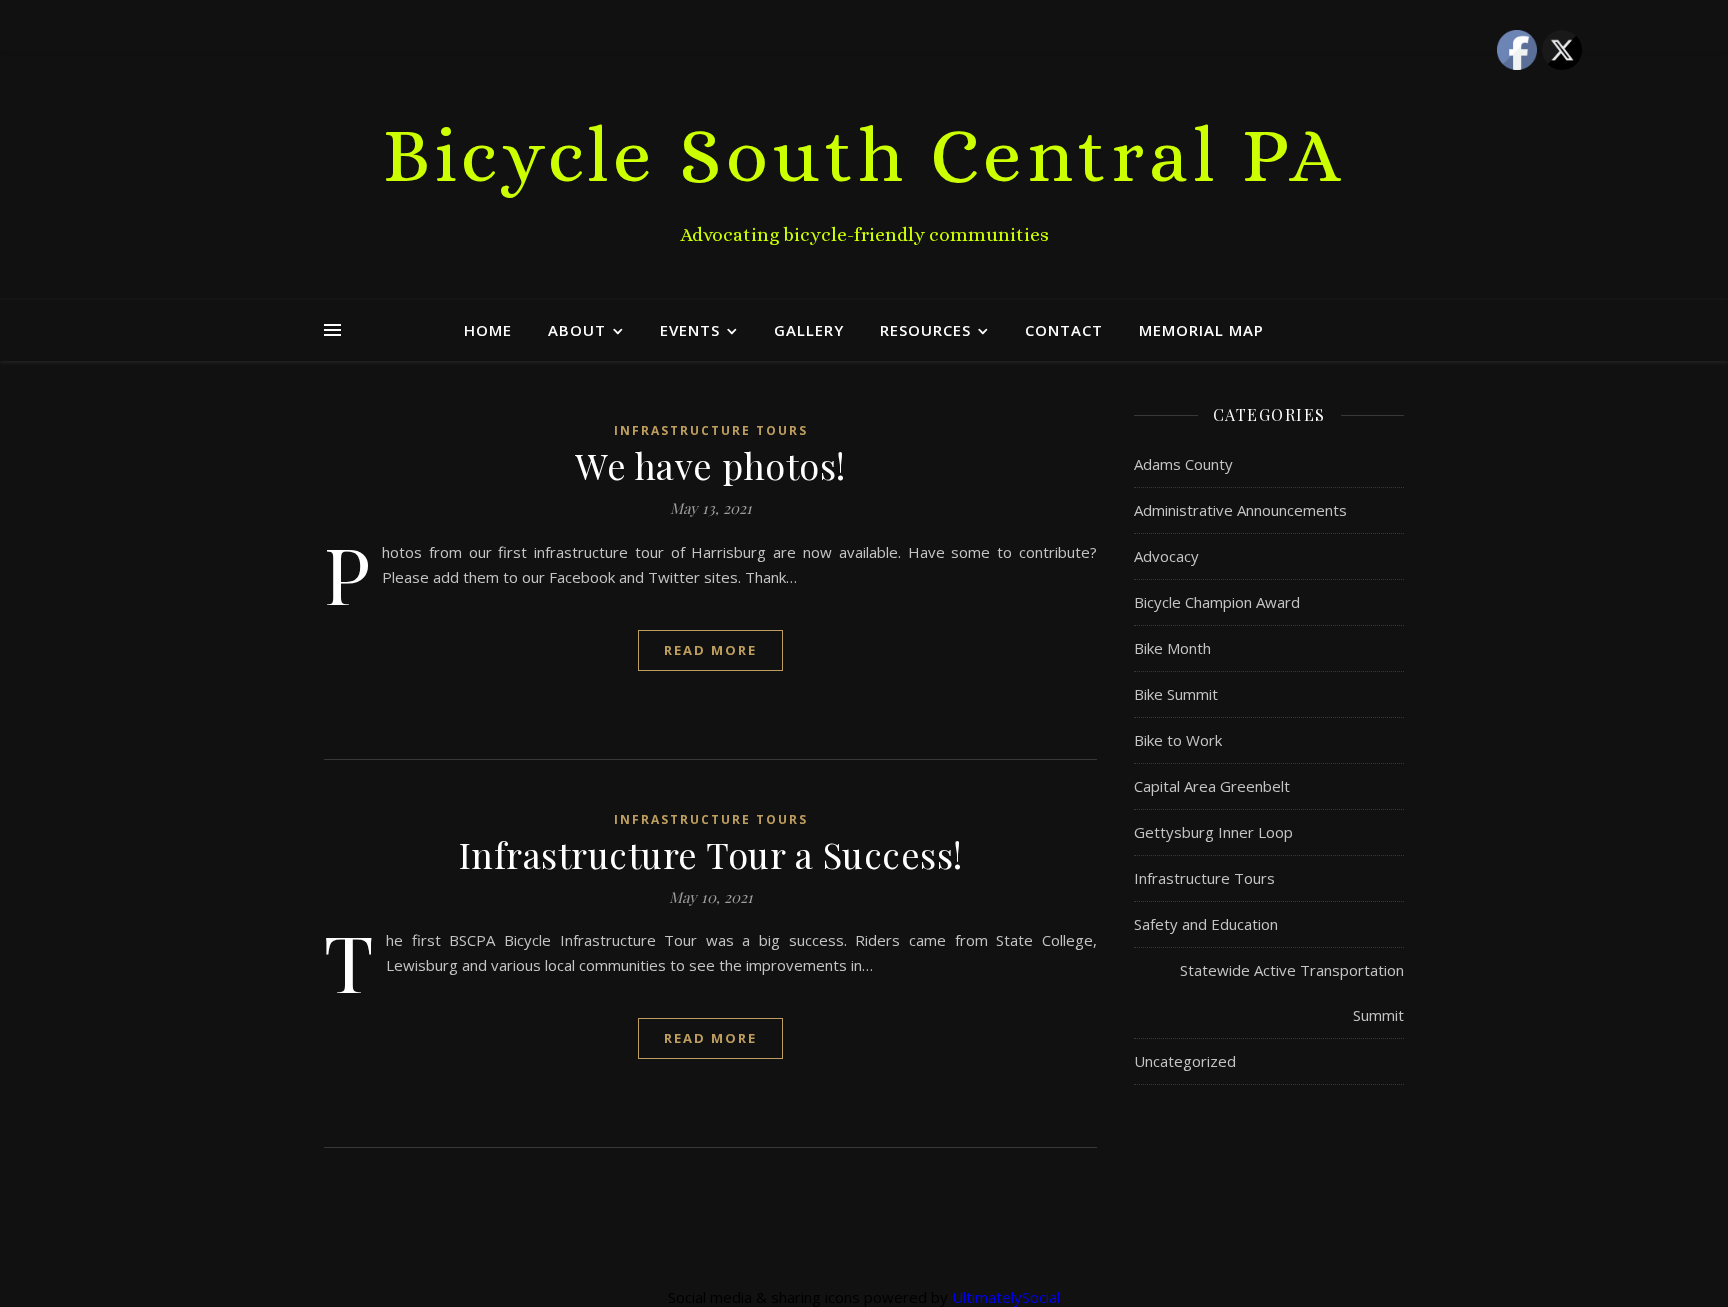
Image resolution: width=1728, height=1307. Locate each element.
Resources (925, 330)
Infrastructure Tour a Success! (711, 854)
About (577, 330)
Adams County (1183, 464)
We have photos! (710, 465)
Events (690, 330)
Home (488, 330)
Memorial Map (1201, 330)
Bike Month (1172, 648)
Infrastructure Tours (711, 430)
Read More (710, 650)
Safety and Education (1206, 924)
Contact (1064, 330)
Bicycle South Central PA (864, 155)
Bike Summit (1176, 694)
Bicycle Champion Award (1217, 602)
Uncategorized (1185, 1061)
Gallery (809, 330)
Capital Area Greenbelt (1212, 786)
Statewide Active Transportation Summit (1292, 992)
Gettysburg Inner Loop (1213, 832)
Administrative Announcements (1240, 510)
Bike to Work (1178, 740)
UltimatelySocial (1006, 1297)
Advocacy (1166, 556)
